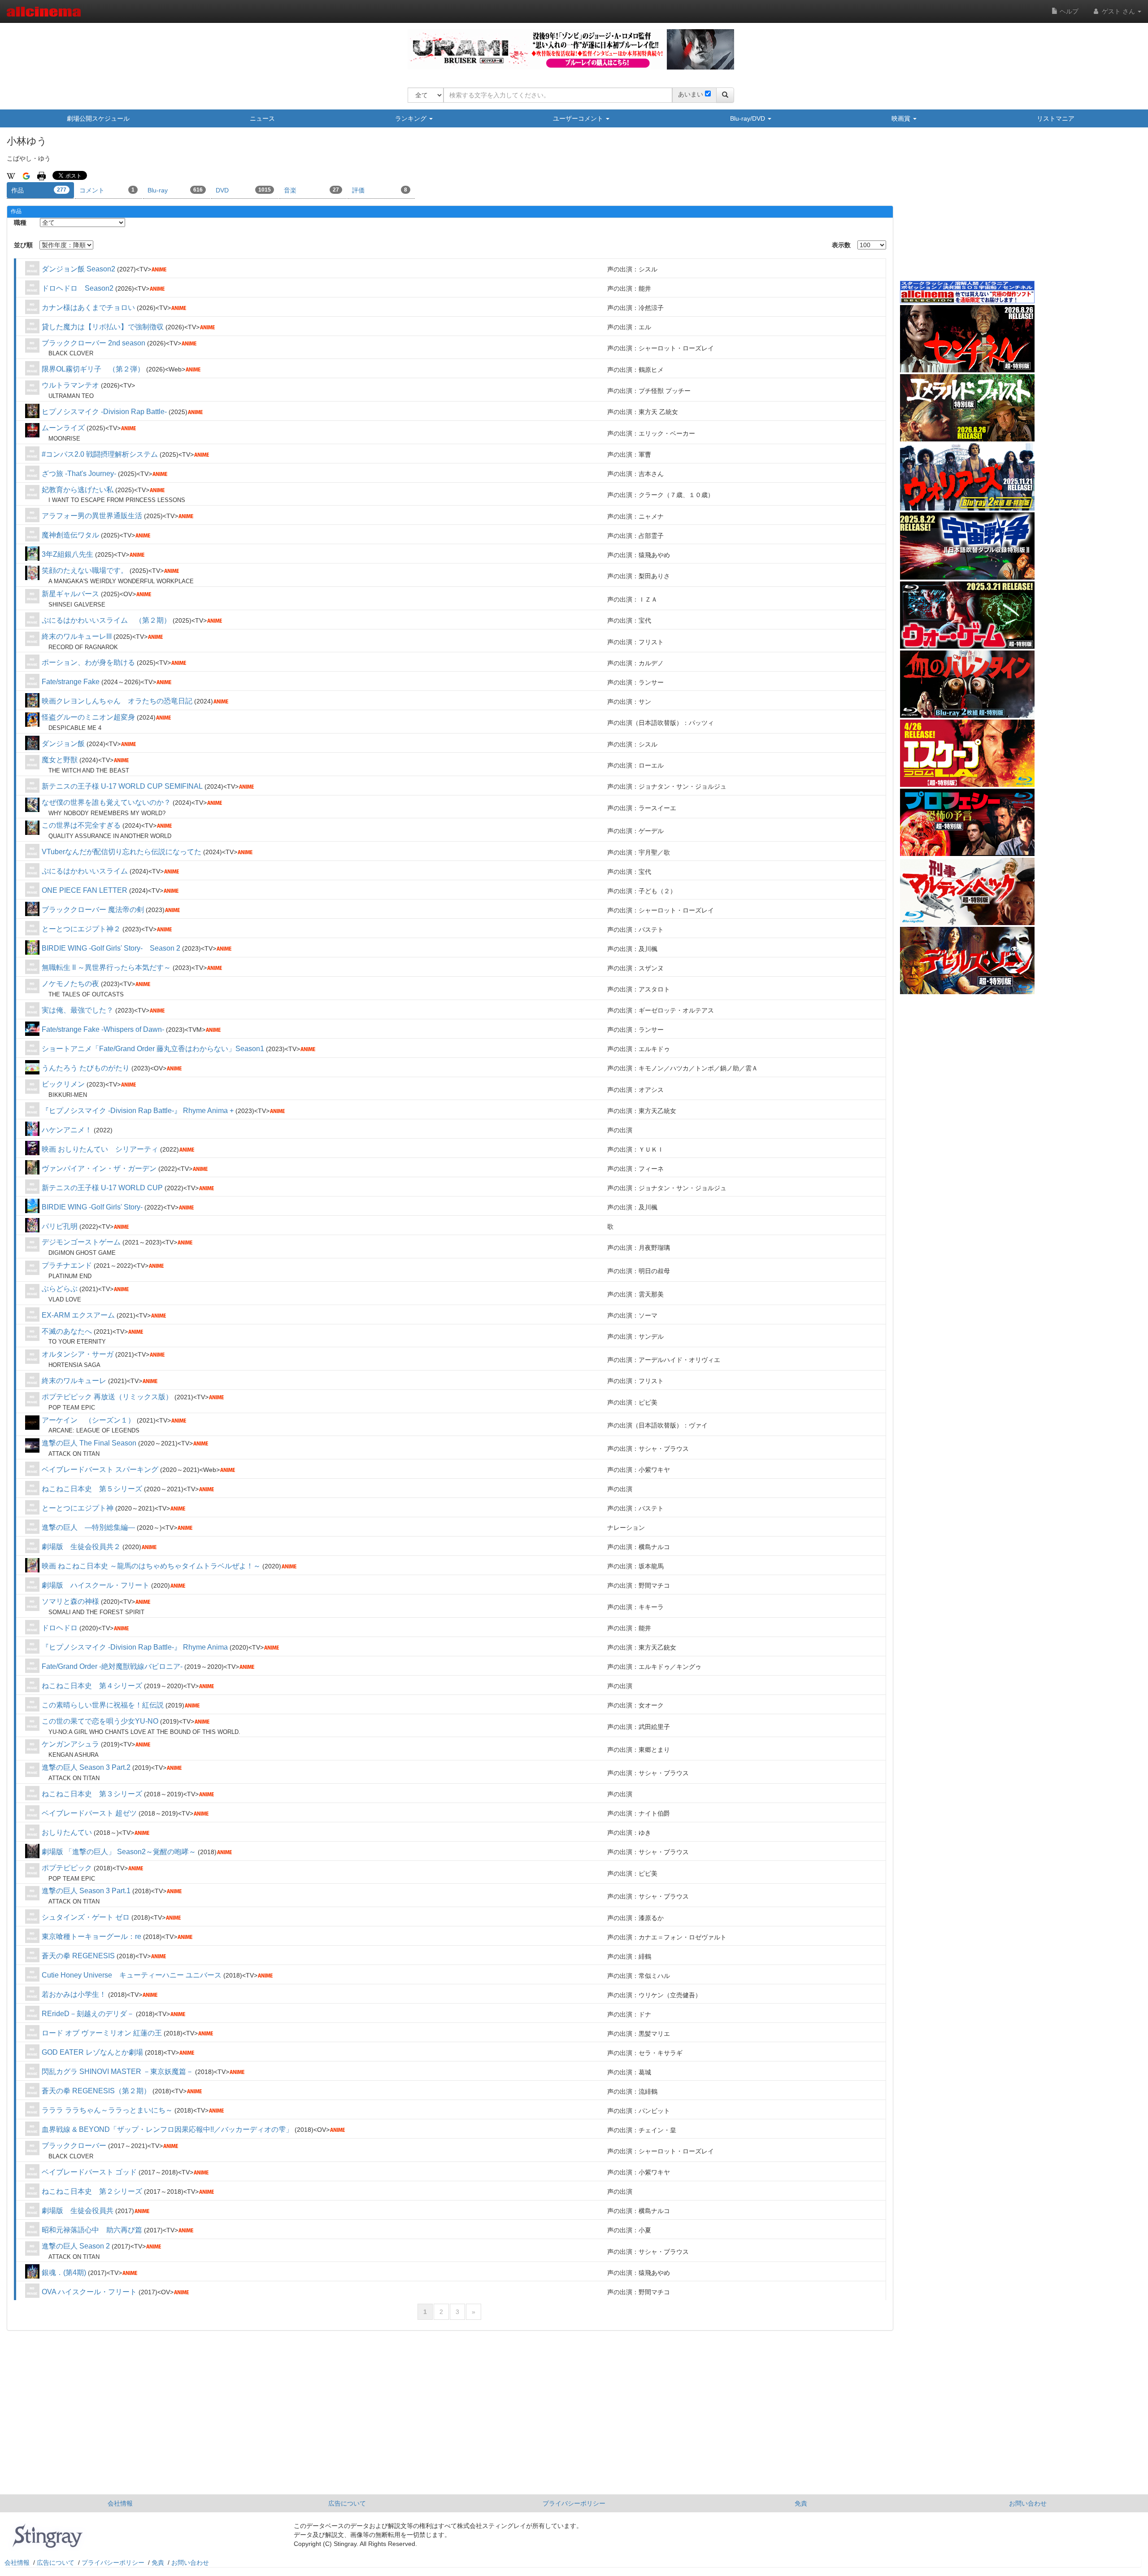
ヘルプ (1068, 11)
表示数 (841, 245)
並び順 (23, 245)
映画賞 (902, 118)
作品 (39, 190)
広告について (347, 2503)
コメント (107, 190)
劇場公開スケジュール (98, 118)
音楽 (311, 190)
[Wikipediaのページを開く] (11, 175)
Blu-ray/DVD (748, 118)
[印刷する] (41, 175)
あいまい (691, 94)
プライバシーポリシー (574, 2503)
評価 (380, 190)
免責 (801, 2503)
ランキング (412, 118)
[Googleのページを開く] (26, 175)
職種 (20, 223)
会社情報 (120, 2503)
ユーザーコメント (579, 118)
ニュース (262, 118)
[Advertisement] (967, 210)
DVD (243, 190)
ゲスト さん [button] (1118, 11)
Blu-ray (175, 190)
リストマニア (1056, 118)
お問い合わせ (1028, 2503)
